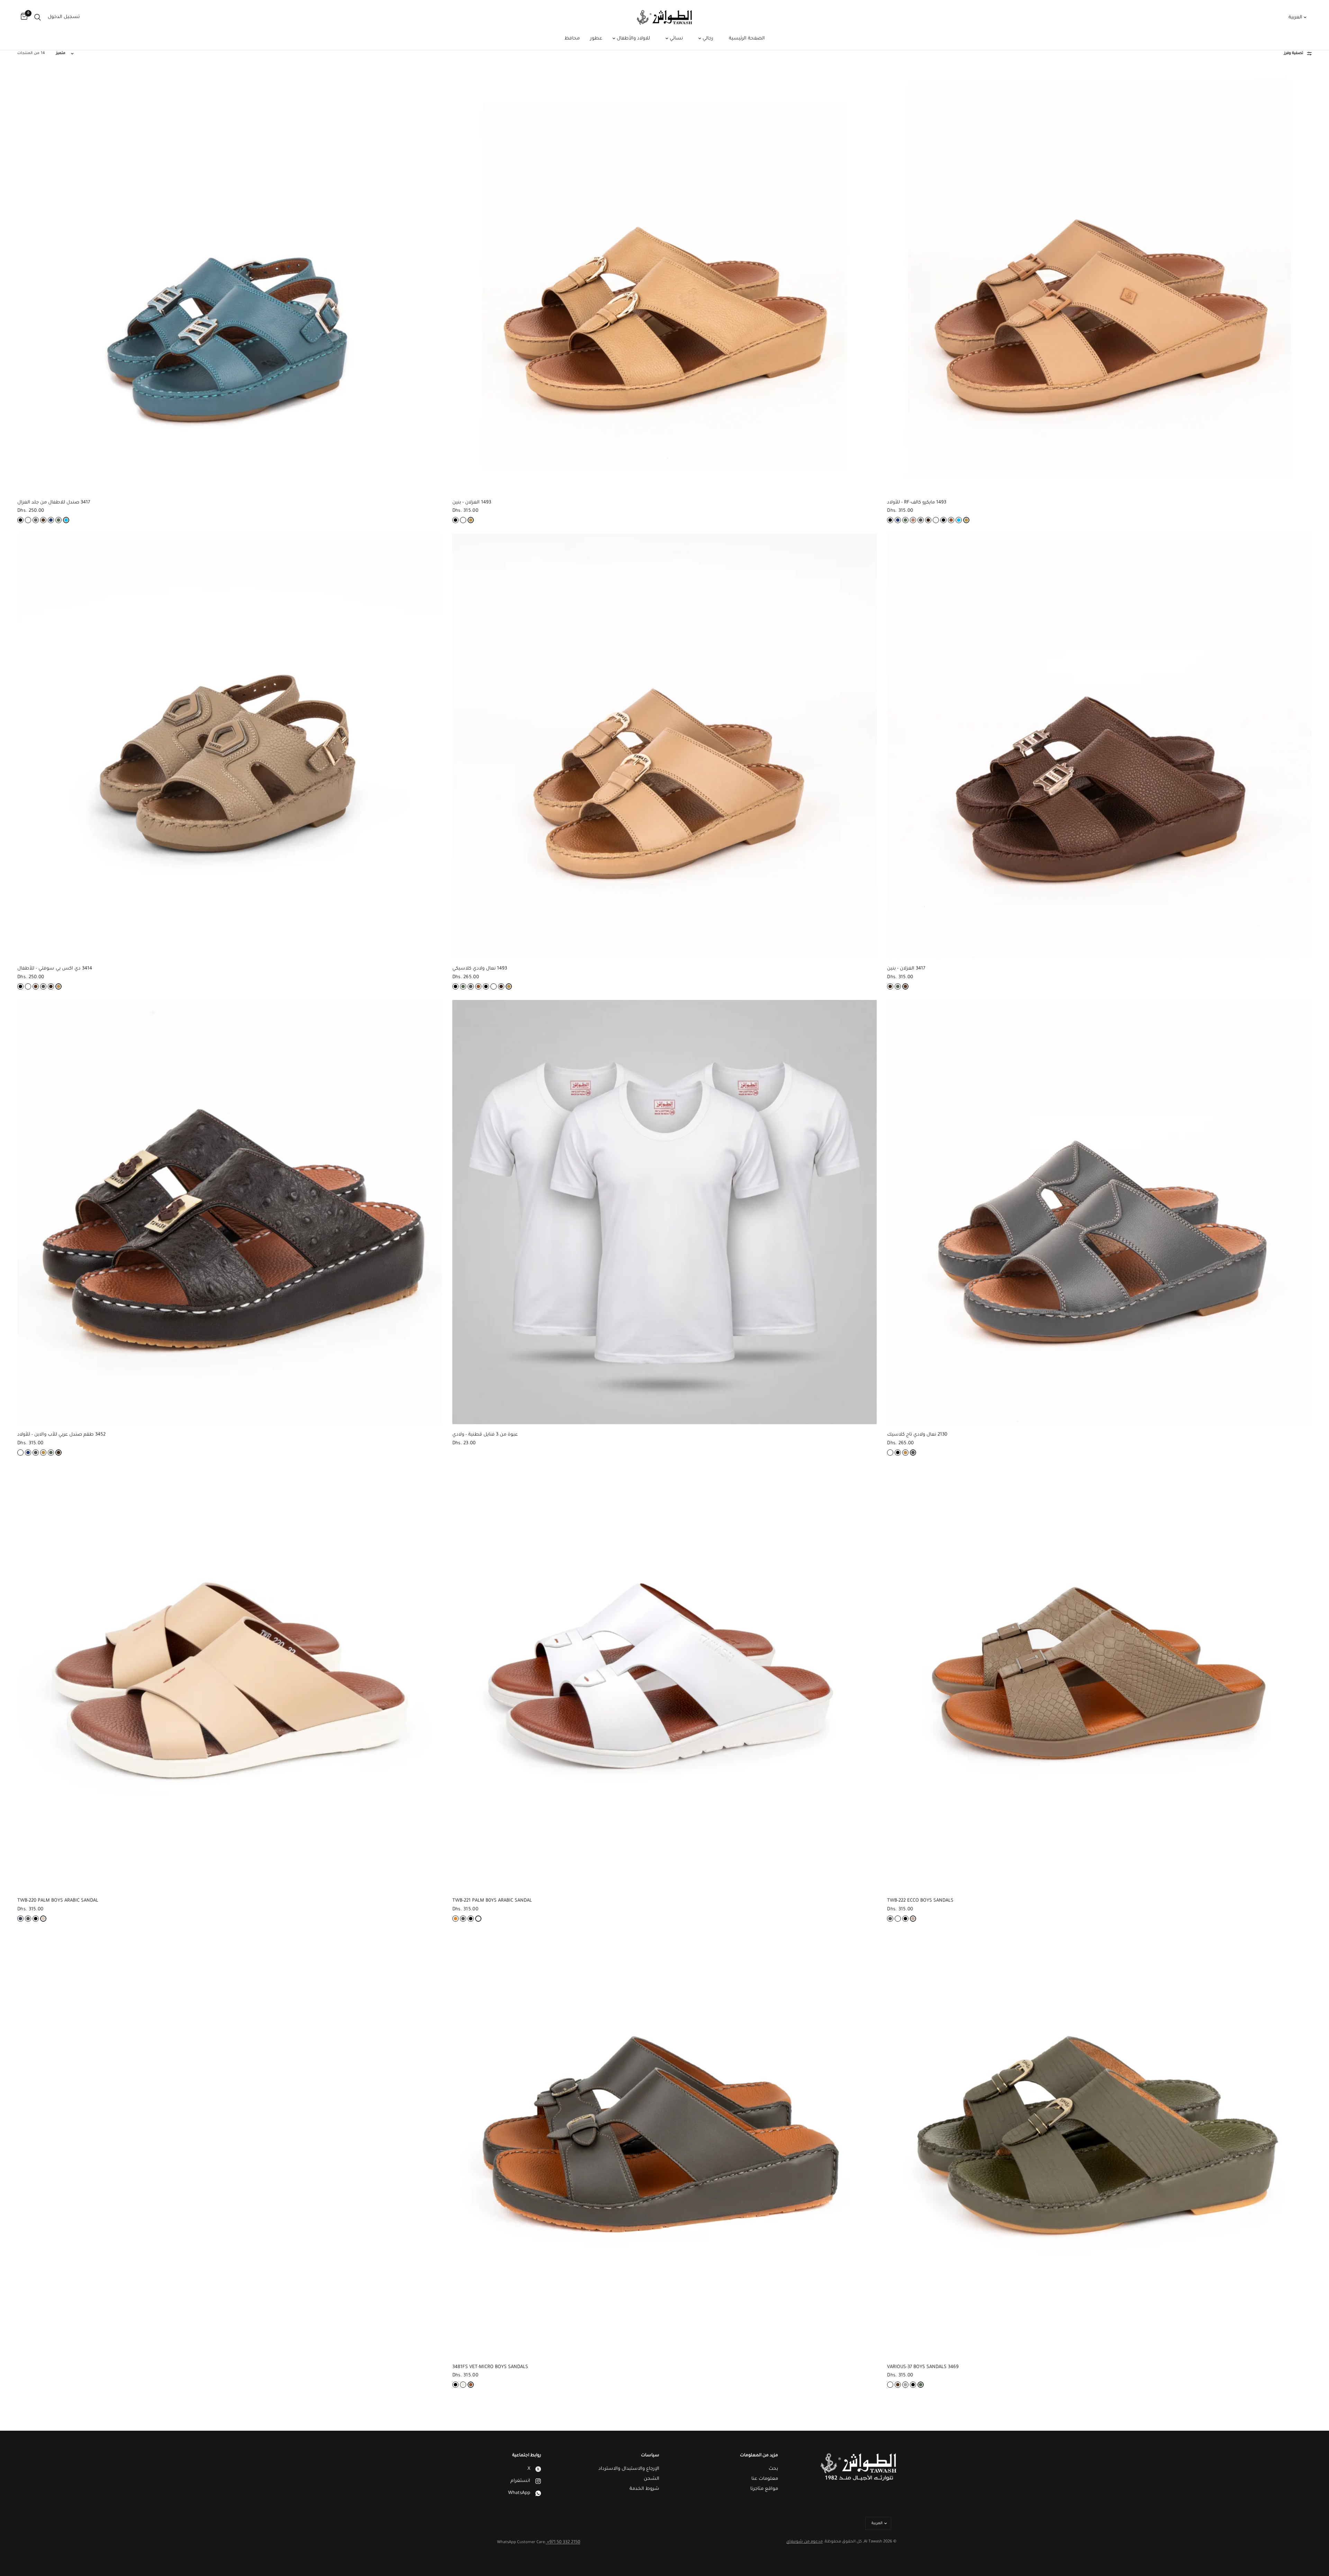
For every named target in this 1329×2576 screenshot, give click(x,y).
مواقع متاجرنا (764, 2489)
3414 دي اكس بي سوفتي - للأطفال (55, 969)
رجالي (707, 39)
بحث (773, 2469)
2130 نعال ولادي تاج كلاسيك (917, 1435)
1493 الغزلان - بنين (472, 503)
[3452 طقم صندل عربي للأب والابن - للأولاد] (230, 1212)
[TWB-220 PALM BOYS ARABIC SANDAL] (230, 1678)
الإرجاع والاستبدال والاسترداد (629, 2469)
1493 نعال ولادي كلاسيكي (480, 969)
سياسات (650, 2456)
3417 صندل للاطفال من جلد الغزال (54, 503)
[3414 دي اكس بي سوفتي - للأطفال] (230, 746)
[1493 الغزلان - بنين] (665, 280)
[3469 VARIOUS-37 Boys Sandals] (1099, 2144)
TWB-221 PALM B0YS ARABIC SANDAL (492, 1901)
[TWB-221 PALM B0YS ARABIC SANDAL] (665, 1678)
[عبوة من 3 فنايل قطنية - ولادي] (665, 1212)
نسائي (676, 39)
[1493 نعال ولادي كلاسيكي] (665, 746)
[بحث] (38, 17)
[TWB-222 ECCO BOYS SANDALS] (1099, 1678)
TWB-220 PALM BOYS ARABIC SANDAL (58, 1901)
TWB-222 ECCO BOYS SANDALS (920, 1901)
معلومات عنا (765, 2479)
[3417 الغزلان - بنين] (1099, 746)
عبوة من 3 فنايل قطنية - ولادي (485, 1435)
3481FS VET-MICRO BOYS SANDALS (490, 2367)
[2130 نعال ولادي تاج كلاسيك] (1099, 1212)
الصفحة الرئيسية (747, 39)
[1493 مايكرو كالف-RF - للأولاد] (1099, 280)
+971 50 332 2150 (563, 2542)
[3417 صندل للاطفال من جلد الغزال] (230, 280)
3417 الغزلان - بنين (906, 969)
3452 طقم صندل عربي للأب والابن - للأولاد (61, 1435)
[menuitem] (747, 39)
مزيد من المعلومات (759, 2456)
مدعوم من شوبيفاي (804, 2542)
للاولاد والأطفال (633, 39)
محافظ (572, 39)
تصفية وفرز (1294, 53)
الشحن (652, 2479)
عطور (596, 39)
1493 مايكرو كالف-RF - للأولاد (917, 503)
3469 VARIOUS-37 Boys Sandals (923, 2367)
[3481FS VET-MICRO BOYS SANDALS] (665, 2144)
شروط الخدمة (644, 2489)
